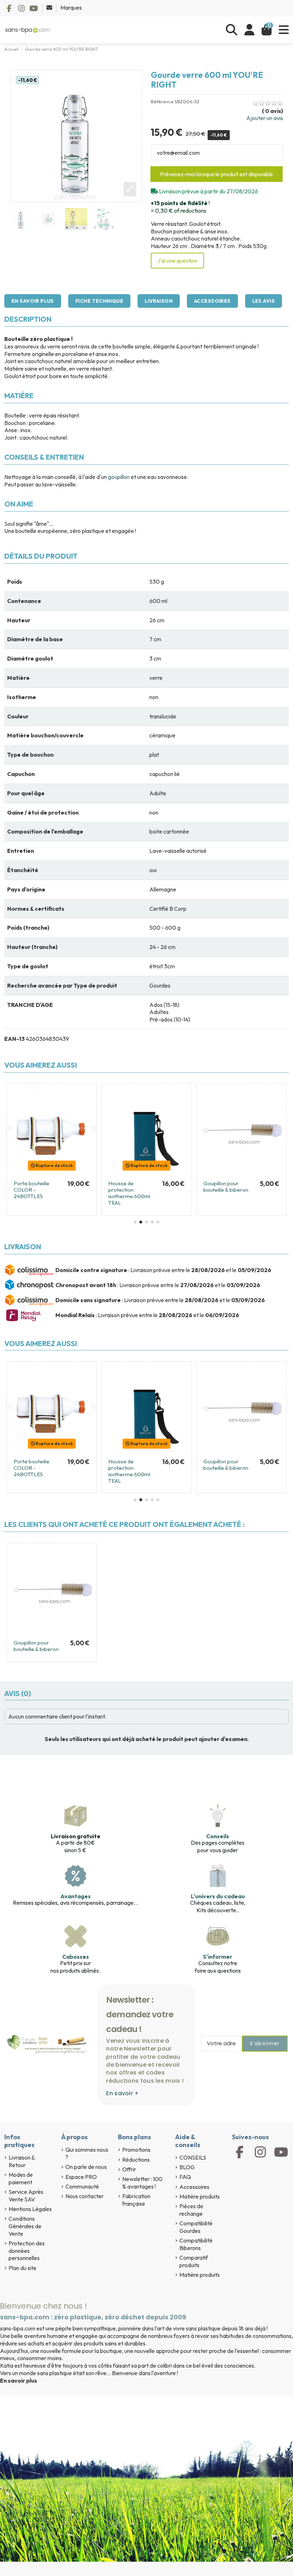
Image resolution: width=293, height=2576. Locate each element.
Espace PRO (81, 2177)
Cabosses (76, 1957)
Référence (162, 102)
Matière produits (200, 2196)
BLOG (187, 2167)
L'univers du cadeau (218, 1896)
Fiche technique (99, 301)
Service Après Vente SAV (26, 2196)
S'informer (218, 1957)
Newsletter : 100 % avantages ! (142, 2183)
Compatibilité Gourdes (196, 2227)
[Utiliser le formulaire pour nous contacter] (50, 8)
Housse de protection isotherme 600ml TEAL (129, 1193)
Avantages (76, 1896)
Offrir (129, 2169)
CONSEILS (193, 2157)
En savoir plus (33, 301)
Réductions (136, 2160)
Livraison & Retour (22, 2161)
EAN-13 (14, 1039)
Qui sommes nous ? (87, 2153)
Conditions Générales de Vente (25, 2226)
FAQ (185, 2177)
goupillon (119, 477)
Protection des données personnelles (27, 2251)
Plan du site (23, 2268)
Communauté (82, 2186)
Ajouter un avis (265, 118)
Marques (71, 8)
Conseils (218, 1836)
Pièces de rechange (191, 2210)
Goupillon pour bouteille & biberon (226, 1186)
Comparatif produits (194, 2261)
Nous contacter (85, 2196)
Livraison (159, 301)
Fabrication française (136, 2200)
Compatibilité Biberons (196, 2244)
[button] (135, 1222)
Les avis (264, 301)
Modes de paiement (21, 2178)
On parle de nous (86, 2167)
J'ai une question (177, 261)
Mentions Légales (30, 2209)
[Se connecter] (249, 30)
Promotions (136, 2150)
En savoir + (122, 2093)
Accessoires (212, 301)
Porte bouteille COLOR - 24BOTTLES (31, 1190)
